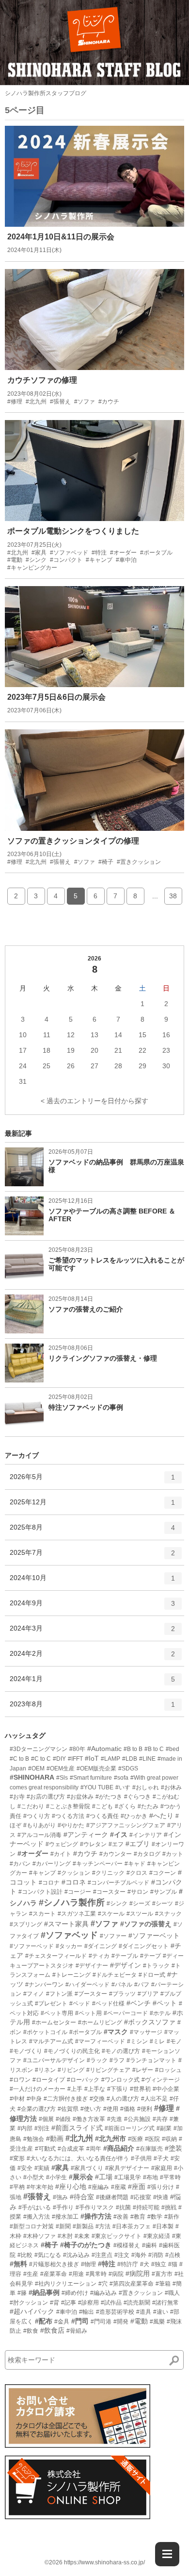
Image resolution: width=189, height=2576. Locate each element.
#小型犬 (34, 2177)
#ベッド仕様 (108, 2004)
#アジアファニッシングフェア (126, 1825)
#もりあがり (39, 1825)
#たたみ (148, 1806)
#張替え (37, 2197)
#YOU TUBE (97, 1787)
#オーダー (33, 1853)
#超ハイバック (32, 2311)
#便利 (145, 2109)
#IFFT (75, 1759)
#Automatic (104, 1749)
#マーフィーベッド (100, 2041)
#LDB (130, 1759)
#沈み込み (76, 2255)
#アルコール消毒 (39, 1835)
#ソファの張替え (146, 1924)
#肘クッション (29, 2303)
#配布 (44, 2321)
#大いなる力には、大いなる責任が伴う (78, 2158)
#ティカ (99, 1956)
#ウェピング (62, 1844)
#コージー (78, 1892)
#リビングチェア (108, 2070)
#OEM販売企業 (96, 1768)
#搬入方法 (37, 2217)
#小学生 (56, 2177)
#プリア (148, 1994)
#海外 (139, 2255)
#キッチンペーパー (98, 1864)
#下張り (118, 2089)
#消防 (156, 2255)
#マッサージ (146, 2032)
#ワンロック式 (120, 2080)
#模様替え (127, 2245)
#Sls (62, 1778)
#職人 (172, 2293)
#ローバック (83, 2080)
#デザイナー (92, 1966)
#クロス (137, 1873)
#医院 (152, 2139)
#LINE (147, 1759)
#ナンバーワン (44, 1985)
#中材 (17, 2099)
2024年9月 (92, 1607)
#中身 (34, 2099)
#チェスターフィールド (56, 1956)
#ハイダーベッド (87, 1985)
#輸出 (87, 2312)
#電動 (139, 2321)
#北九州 (79, 2138)
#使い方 (91, 2109)
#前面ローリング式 (130, 2128)
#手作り (63, 2207)
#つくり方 (37, 1816)
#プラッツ (122, 1994)
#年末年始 (40, 2187)
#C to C (41, 1759)
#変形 (17, 2158)
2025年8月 (92, 1531)
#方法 (103, 2226)
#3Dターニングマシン (39, 1749)
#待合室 (82, 2197)
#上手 (75, 2089)
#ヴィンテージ (161, 2080)
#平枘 (17, 2187)
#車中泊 (67, 2312)
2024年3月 (92, 1632)
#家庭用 (162, 2168)
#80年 (77, 1749)
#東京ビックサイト (117, 2236)
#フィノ (34, 1994)
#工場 (104, 2177)
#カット (173, 1854)
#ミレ (157, 2041)
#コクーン (163, 1873)
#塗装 (173, 2148)
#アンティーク (86, 1835)
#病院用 (138, 2273)
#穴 (103, 2284)
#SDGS (128, 1768)
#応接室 (141, 2197)
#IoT (92, 1758)
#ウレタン (93, 1844)
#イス (119, 1835)
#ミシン (137, 2041)
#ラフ (117, 2060)
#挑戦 (169, 2207)
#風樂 (157, 2322)
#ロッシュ (168, 2070)
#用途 (76, 2274)
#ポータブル (86, 2032)
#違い (161, 2312)
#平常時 (170, 2177)
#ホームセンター (54, 2022)
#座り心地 (71, 2187)
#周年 (94, 2149)
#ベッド (80, 2004)
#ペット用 (88, 2013)
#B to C (154, 1749)
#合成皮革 (71, 2149)
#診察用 (88, 2303)
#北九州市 (110, 2138)
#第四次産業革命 (132, 2284)
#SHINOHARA (32, 1777)
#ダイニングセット (144, 1946)
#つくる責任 (102, 1816)
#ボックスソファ (150, 2022)
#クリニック (108, 1873)
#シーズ (140, 1903)
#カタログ (147, 1854)
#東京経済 (157, 2236)
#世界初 (140, 2089)
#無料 (18, 2264)
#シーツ (163, 1903)
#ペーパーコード (126, 2013)
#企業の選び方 (37, 2109)
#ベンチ (139, 2003)
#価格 (128, 2109)
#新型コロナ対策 (32, 2226)
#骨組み (77, 2331)
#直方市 (162, 2274)
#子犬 (161, 2158)
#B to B (133, 1749)
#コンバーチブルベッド (118, 1883)
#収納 (169, 2139)
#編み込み (103, 2293)
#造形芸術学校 (115, 2312)
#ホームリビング (100, 2022)
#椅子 (49, 2245)
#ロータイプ (49, 2080)
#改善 (121, 2217)
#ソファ (104, 1924)
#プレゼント (51, 2004)
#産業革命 (54, 2274)
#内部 (25, 2128)
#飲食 (31, 2331)
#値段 (63, 2119)
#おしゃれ (146, 1787)
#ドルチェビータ (115, 1975)
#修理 (164, 2108)
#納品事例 (44, 2292)
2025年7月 (92, 1557)
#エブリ (138, 1844)
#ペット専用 (57, 2013)
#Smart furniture (91, 1778)
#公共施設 (137, 2119)
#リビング (71, 2070)
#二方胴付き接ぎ (66, 2099)
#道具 (144, 2312)
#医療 (135, 2139)
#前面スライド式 (77, 2128)
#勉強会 (34, 2139)
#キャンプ (42, 1873)
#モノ (174, 2041)
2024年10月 (92, 1582)
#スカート (42, 1914)
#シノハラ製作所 (72, 1903)
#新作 (172, 2217)
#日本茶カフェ (132, 2226)
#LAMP (110, 1759)
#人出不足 (154, 2099)
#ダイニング (101, 1946)
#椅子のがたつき (86, 2245)
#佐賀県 (68, 2109)
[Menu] (167, 2554)
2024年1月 (92, 1683)
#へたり (161, 1816)
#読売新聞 (137, 2303)
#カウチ (85, 1853)
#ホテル (160, 2013)
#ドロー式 (152, 1975)
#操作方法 (96, 2216)
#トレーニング (71, 1975)
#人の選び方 (123, 2099)
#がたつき (109, 1797)
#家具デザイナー (127, 2168)
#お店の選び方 (46, 1797)
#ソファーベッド (32, 1946)
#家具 (60, 2168)
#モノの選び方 (121, 2051)
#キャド (135, 1864)
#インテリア (146, 1835)
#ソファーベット (154, 1936)
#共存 (160, 2119)
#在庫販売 (150, 2149)
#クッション (74, 1873)
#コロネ (74, 1882)
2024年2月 (92, 1658)
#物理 (88, 2264)
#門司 (80, 2321)
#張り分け (161, 2187)
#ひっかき (134, 1816)
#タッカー (69, 1946)
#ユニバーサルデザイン (54, 2060)
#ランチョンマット (151, 2060)
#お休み (171, 1787)
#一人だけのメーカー (38, 2089)
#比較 (25, 2255)
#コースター (109, 1892)
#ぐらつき (137, 1797)
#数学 (155, 2217)
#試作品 (111, 2303)
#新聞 (63, 2226)
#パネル (122, 1985)
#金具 (62, 2322)
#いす (123, 1787)
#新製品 (83, 2226)
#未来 (82, 2236)
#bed (173, 1749)
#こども (102, 1806)
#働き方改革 (89, 2119)
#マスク (116, 2032)
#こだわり (31, 1806)
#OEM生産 (61, 1768)
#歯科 (150, 2245)
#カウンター (116, 1854)
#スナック (168, 1914)
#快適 (161, 2197)
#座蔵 (118, 2187)
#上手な (95, 2089)
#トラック (156, 1966)
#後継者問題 (112, 2197)
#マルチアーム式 (51, 2041)
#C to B (19, 1759)
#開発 (121, 2322)
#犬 (145, 2264)
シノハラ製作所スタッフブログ (46, 93)
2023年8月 (92, 1708)
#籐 (22, 2293)
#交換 (97, 2099)
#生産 (31, 2274)
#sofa (121, 1778)
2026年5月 (92, 1481)
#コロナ (49, 1883)
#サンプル (164, 1892)
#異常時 (96, 2274)
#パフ (142, 1985)
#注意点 (102, 2255)
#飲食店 (52, 2330)
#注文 (122, 2255)
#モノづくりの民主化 (72, 2051)
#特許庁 (128, 2264)
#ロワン (20, 2080)
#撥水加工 (65, 2217)
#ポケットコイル (45, 2032)
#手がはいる (35, 2207)
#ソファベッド (69, 1935)
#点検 (173, 2255)
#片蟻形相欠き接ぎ (54, 2264)
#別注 (42, 2128)
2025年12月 (92, 1506)
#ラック (97, 2060)
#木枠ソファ (39, 2236)
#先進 (115, 2119)
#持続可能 (146, 2207)
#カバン (20, 1864)
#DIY (59, 1759)
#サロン (138, 1892)
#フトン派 (59, 1994)
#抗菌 (123, 2207)
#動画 (55, 2138)
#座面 (137, 2187)
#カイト (61, 1854)
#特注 (107, 2264)
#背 (55, 2303)
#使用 (111, 2109)
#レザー (143, 2070)
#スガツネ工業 (77, 1914)
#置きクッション (141, 2293)
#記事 (69, 2303)
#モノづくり (26, 2051)
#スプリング (26, 1924)
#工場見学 (128, 2177)
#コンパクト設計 (40, 1892)
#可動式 (45, 2149)
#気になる (48, 2255)
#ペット (165, 2003)
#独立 (159, 2264)
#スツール (140, 1914)
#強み (60, 2197)
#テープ (150, 1956)
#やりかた (71, 1825)
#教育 (138, 2217)
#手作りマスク (95, 2207)
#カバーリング (52, 1864)
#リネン (45, 2070)
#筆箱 (163, 2284)
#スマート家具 (66, 1924)
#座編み (99, 2187)
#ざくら (125, 1806)
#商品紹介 (119, 2148)
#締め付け (75, 2293)
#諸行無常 (165, 2303)
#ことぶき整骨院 (68, 1806)
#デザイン (126, 1965)
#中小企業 (166, 2089)
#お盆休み (80, 1797)
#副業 (164, 2128)
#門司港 (101, 2322)
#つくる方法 (68, 1816)
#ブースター (91, 1994)
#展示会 (81, 2177)
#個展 (46, 2119)
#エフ (116, 1844)
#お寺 (17, 1797)
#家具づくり (87, 2168)
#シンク (117, 1903)
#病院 (116, 2274)
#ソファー (113, 1936)
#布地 (150, 2177)
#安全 (25, 2168)
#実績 (42, 2168)
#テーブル (125, 1956)
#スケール (111, 1914)
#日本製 (163, 2226)
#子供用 (141, 2158)
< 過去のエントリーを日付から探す (94, 1101)
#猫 (173, 2264)
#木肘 (65, 2236)
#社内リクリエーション (66, 2284)
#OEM (36, 1768)
